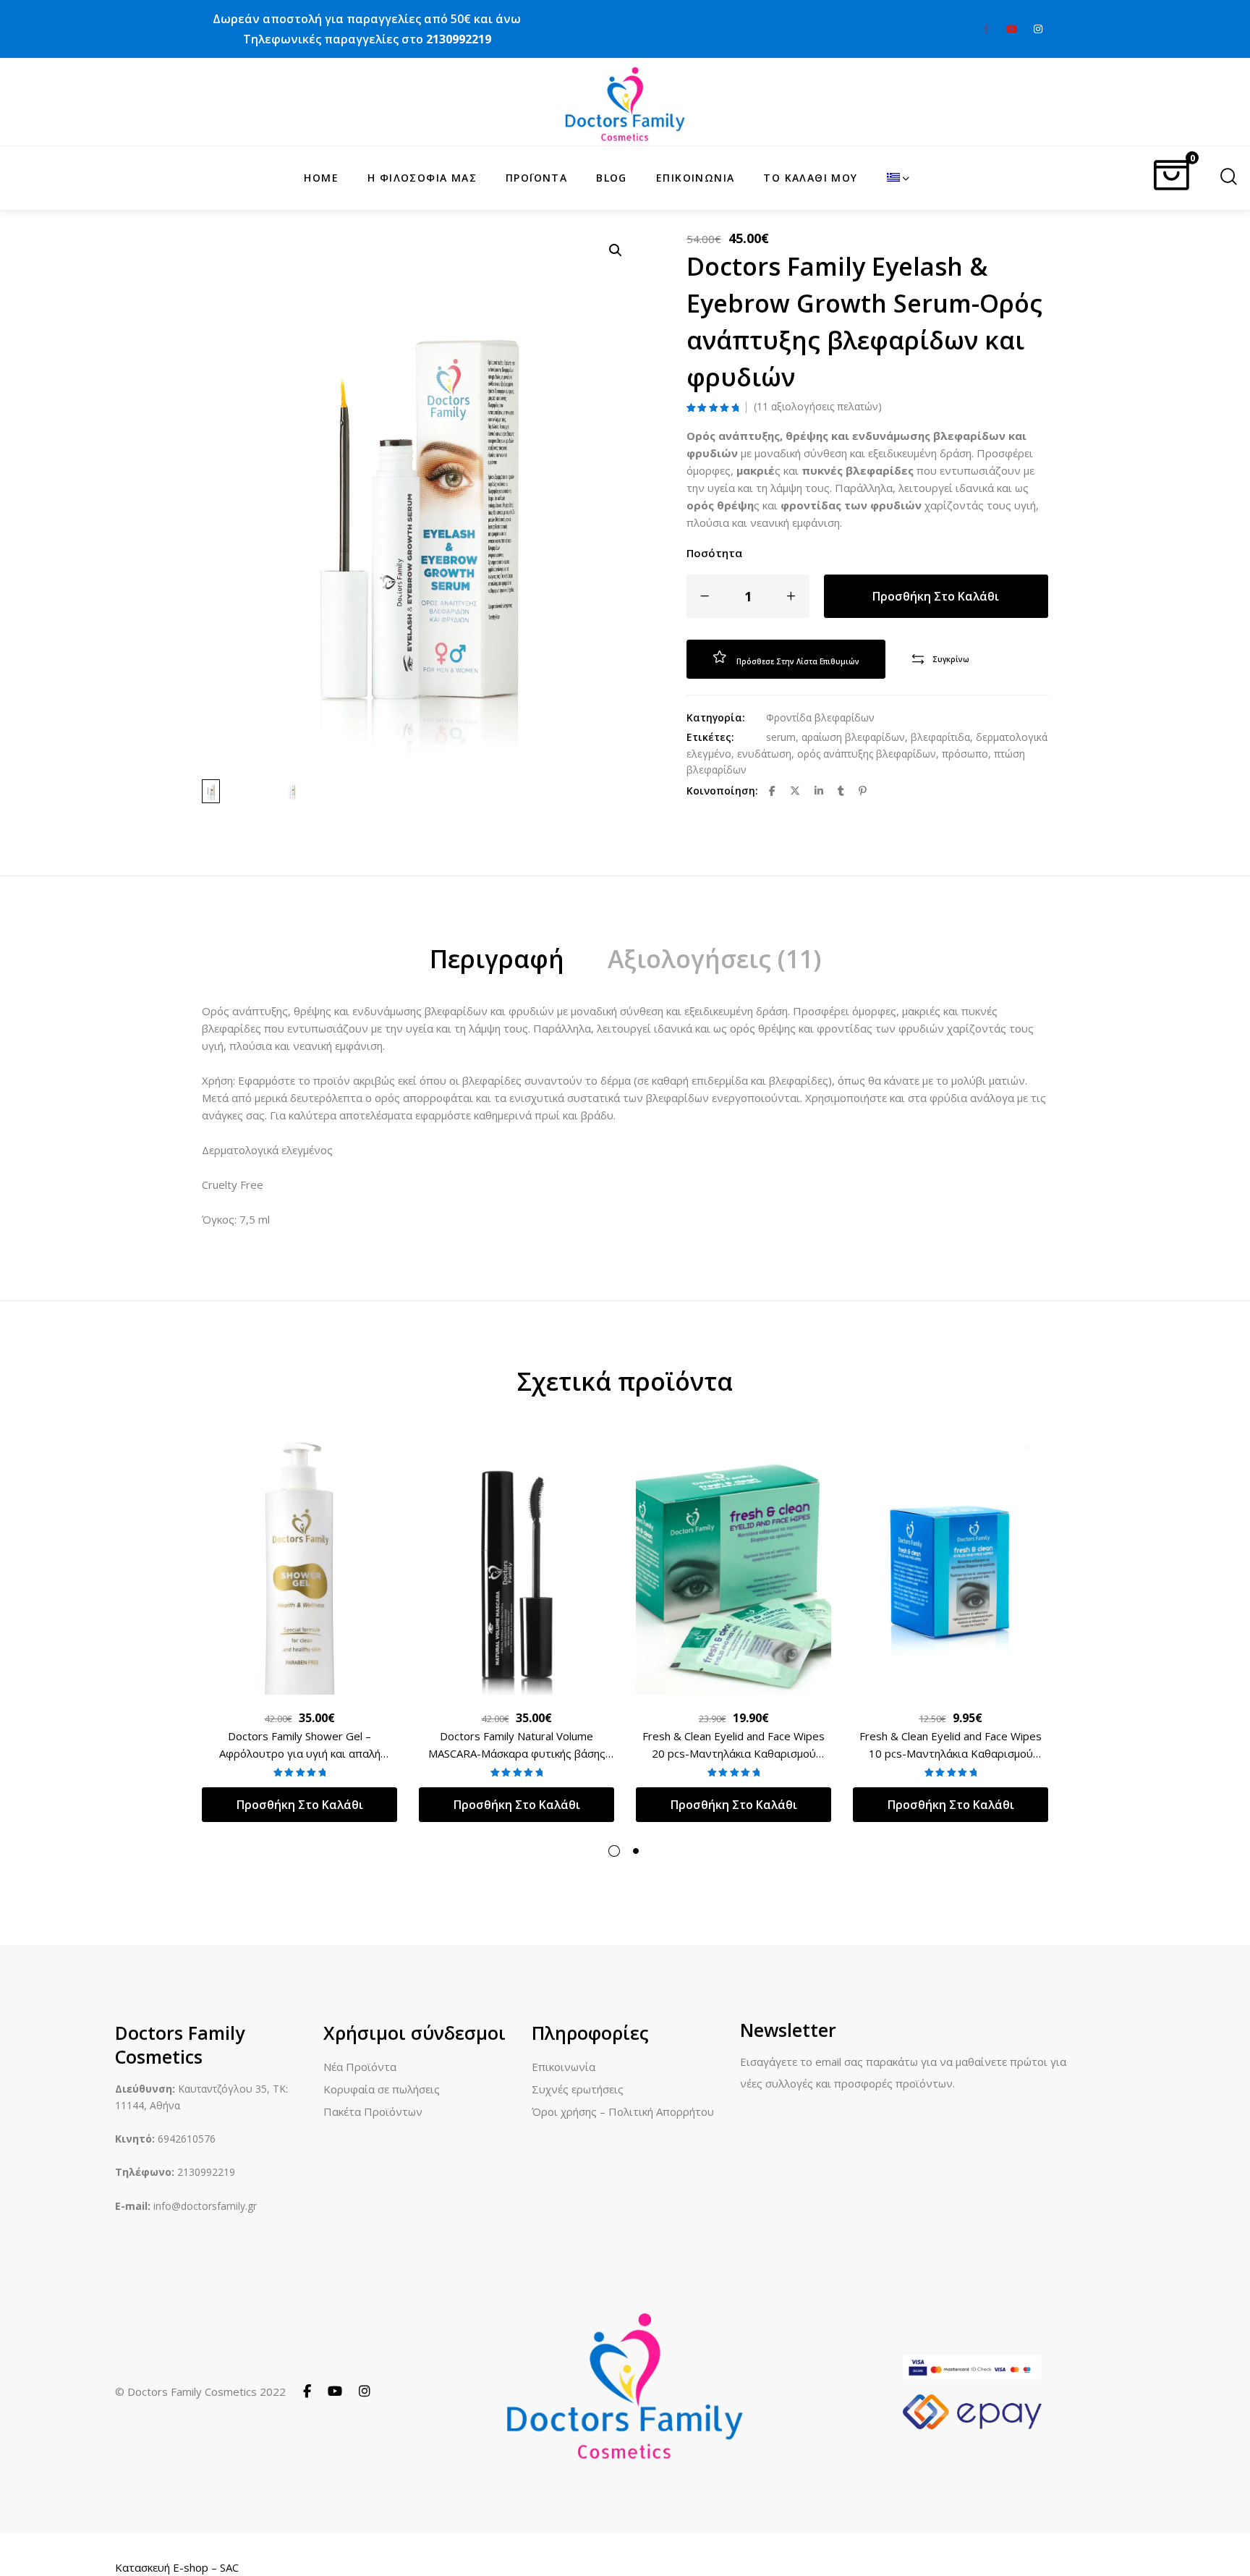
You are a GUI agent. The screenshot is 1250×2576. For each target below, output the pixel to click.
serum (781, 737)
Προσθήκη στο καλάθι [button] (300, 1805)
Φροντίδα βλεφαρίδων (820, 717)
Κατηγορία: (716, 717)
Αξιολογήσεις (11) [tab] (714, 959)
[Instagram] (365, 2391)
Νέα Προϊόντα (360, 2067)
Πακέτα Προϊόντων (373, 2111)
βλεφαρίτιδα (940, 737)
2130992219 (459, 39)
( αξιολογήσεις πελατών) (818, 407)
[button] (616, 250)
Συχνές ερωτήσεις (578, 2089)
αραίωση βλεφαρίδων (853, 737)
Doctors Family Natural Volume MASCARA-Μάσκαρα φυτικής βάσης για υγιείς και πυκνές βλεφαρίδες (517, 1753)
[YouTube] (335, 2391)
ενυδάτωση (764, 754)
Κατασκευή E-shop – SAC (177, 2567)
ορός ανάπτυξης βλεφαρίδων (867, 754)
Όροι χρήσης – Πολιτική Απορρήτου (623, 2111)
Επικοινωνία (564, 2067)
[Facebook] (307, 2391)
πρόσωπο (965, 754)
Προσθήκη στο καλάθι (936, 596)
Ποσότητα (714, 553)
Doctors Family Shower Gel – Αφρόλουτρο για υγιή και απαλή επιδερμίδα (300, 1753)
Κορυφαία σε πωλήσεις (382, 2089)
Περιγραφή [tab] (497, 959)
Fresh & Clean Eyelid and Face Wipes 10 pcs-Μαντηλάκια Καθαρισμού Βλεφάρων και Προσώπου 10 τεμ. (951, 1753)
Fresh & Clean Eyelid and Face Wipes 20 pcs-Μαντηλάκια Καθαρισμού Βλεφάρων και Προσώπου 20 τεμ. (734, 1753)
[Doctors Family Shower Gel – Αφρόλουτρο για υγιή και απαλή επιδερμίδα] (299, 1564)
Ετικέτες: (710, 737)
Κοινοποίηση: (722, 791)
